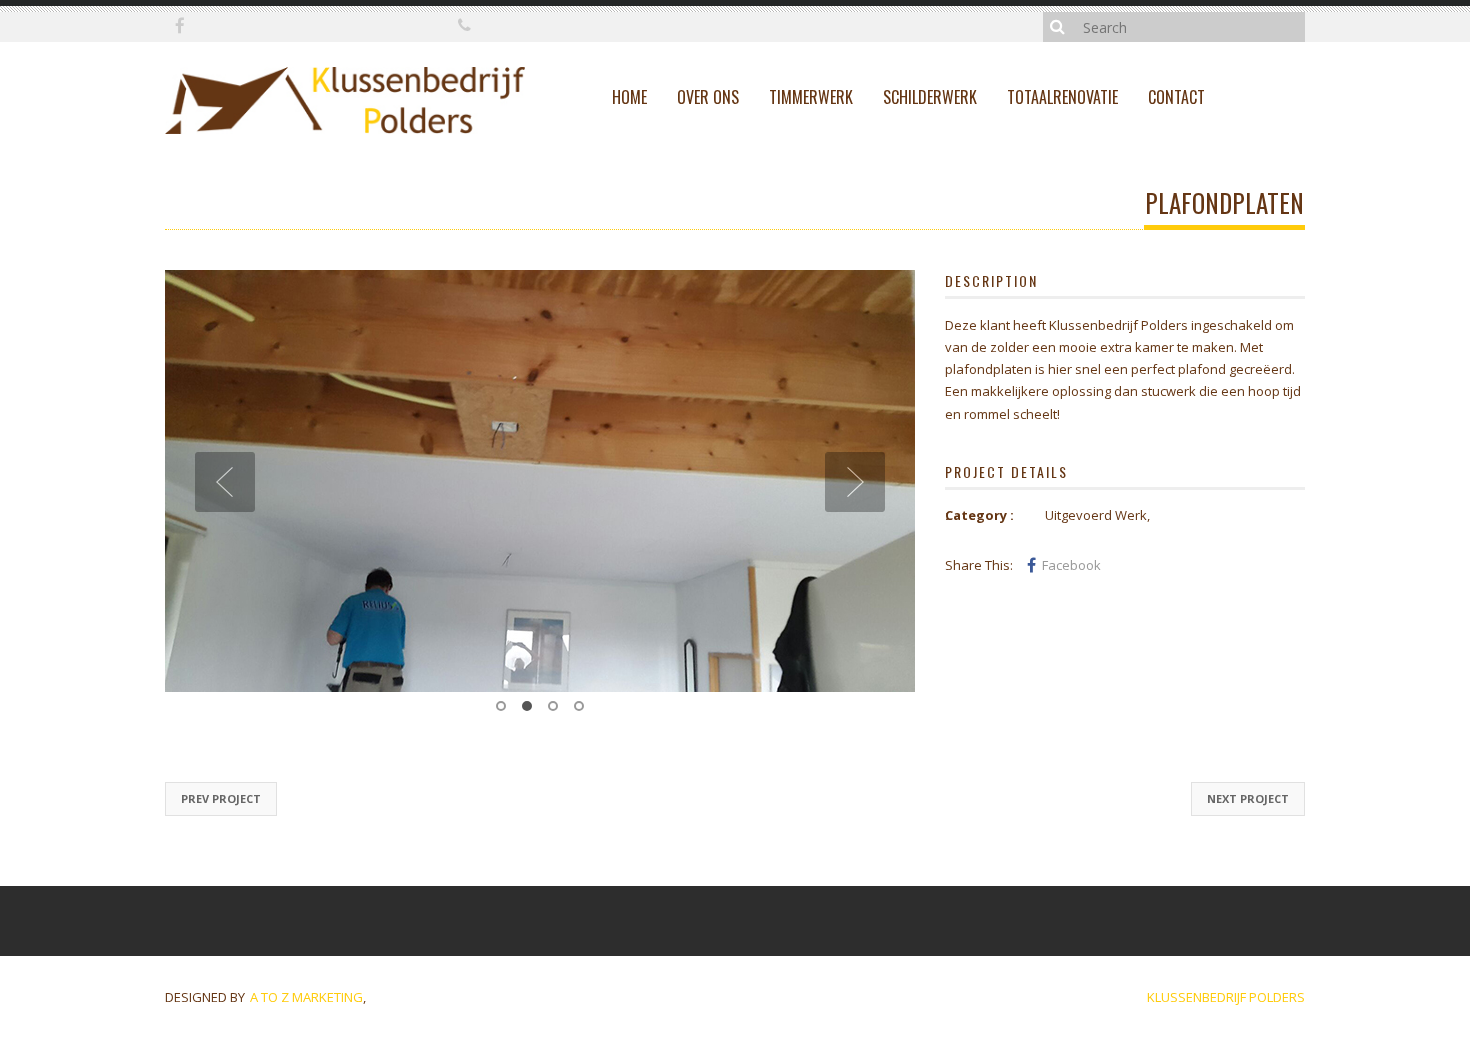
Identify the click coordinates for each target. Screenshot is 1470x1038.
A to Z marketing (306, 1025)
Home (629, 97)
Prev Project (221, 826)
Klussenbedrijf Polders (1226, 1025)
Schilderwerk (930, 97)
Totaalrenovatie (1062, 97)
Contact (1176, 97)
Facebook (1071, 565)
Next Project (1248, 826)
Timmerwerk (811, 97)
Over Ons (708, 97)
